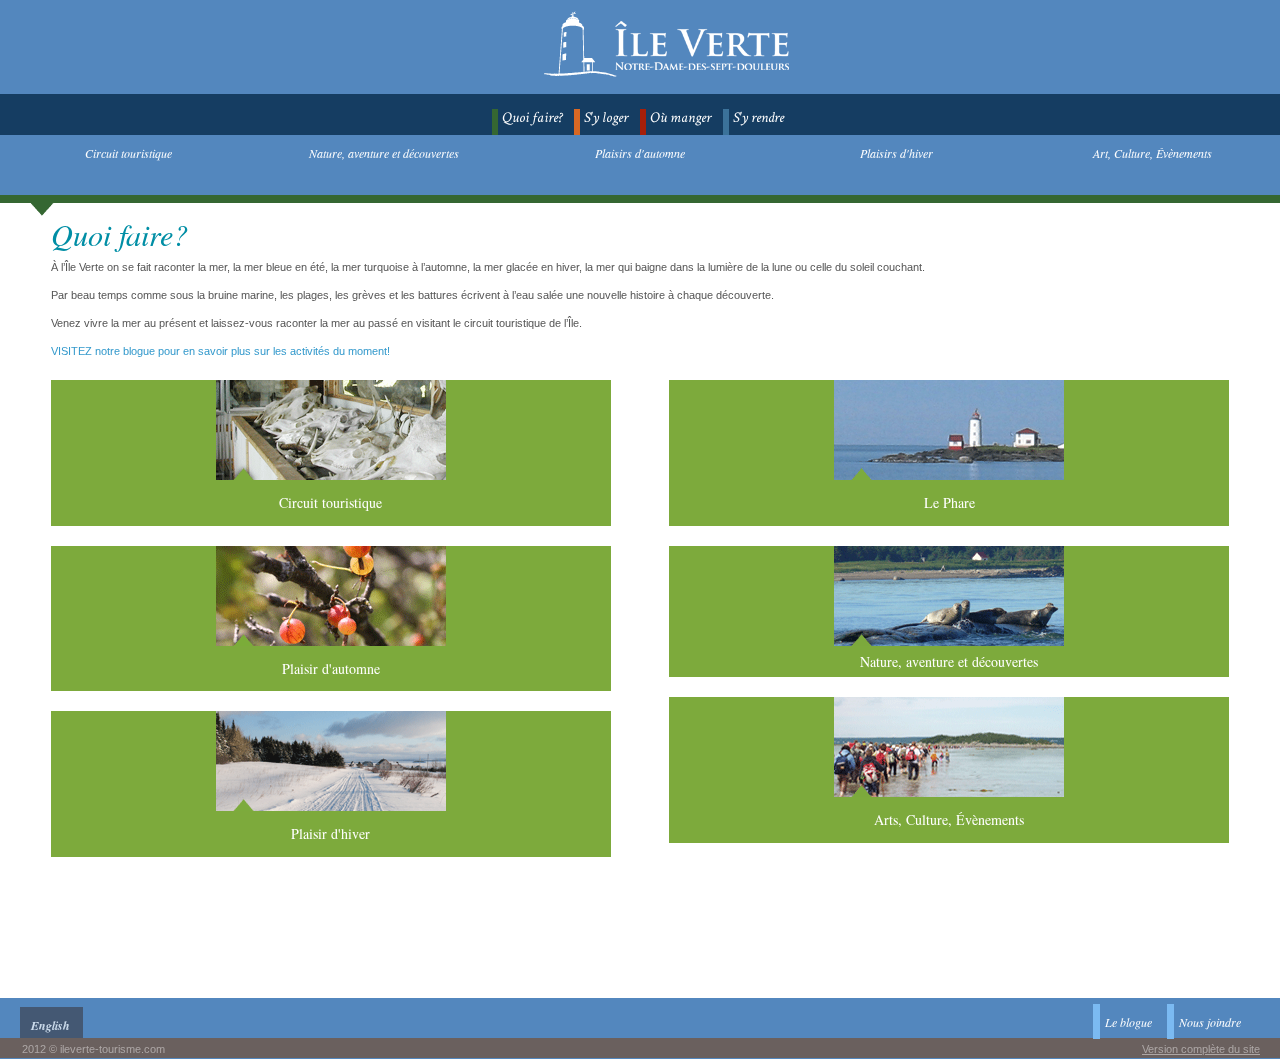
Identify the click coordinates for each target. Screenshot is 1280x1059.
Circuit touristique (128, 153)
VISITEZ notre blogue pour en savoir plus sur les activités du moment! (220, 351)
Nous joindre (1210, 1022)
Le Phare (949, 502)
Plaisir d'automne (331, 668)
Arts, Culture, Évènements (949, 819)
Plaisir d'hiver (330, 833)
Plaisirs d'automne (640, 153)
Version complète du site (1201, 1049)
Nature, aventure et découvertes (384, 153)
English (50, 1025)
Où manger (680, 118)
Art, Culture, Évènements (1152, 153)
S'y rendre (758, 118)
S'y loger (606, 118)
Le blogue (1128, 1022)
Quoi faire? (532, 118)
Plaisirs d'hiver (896, 153)
